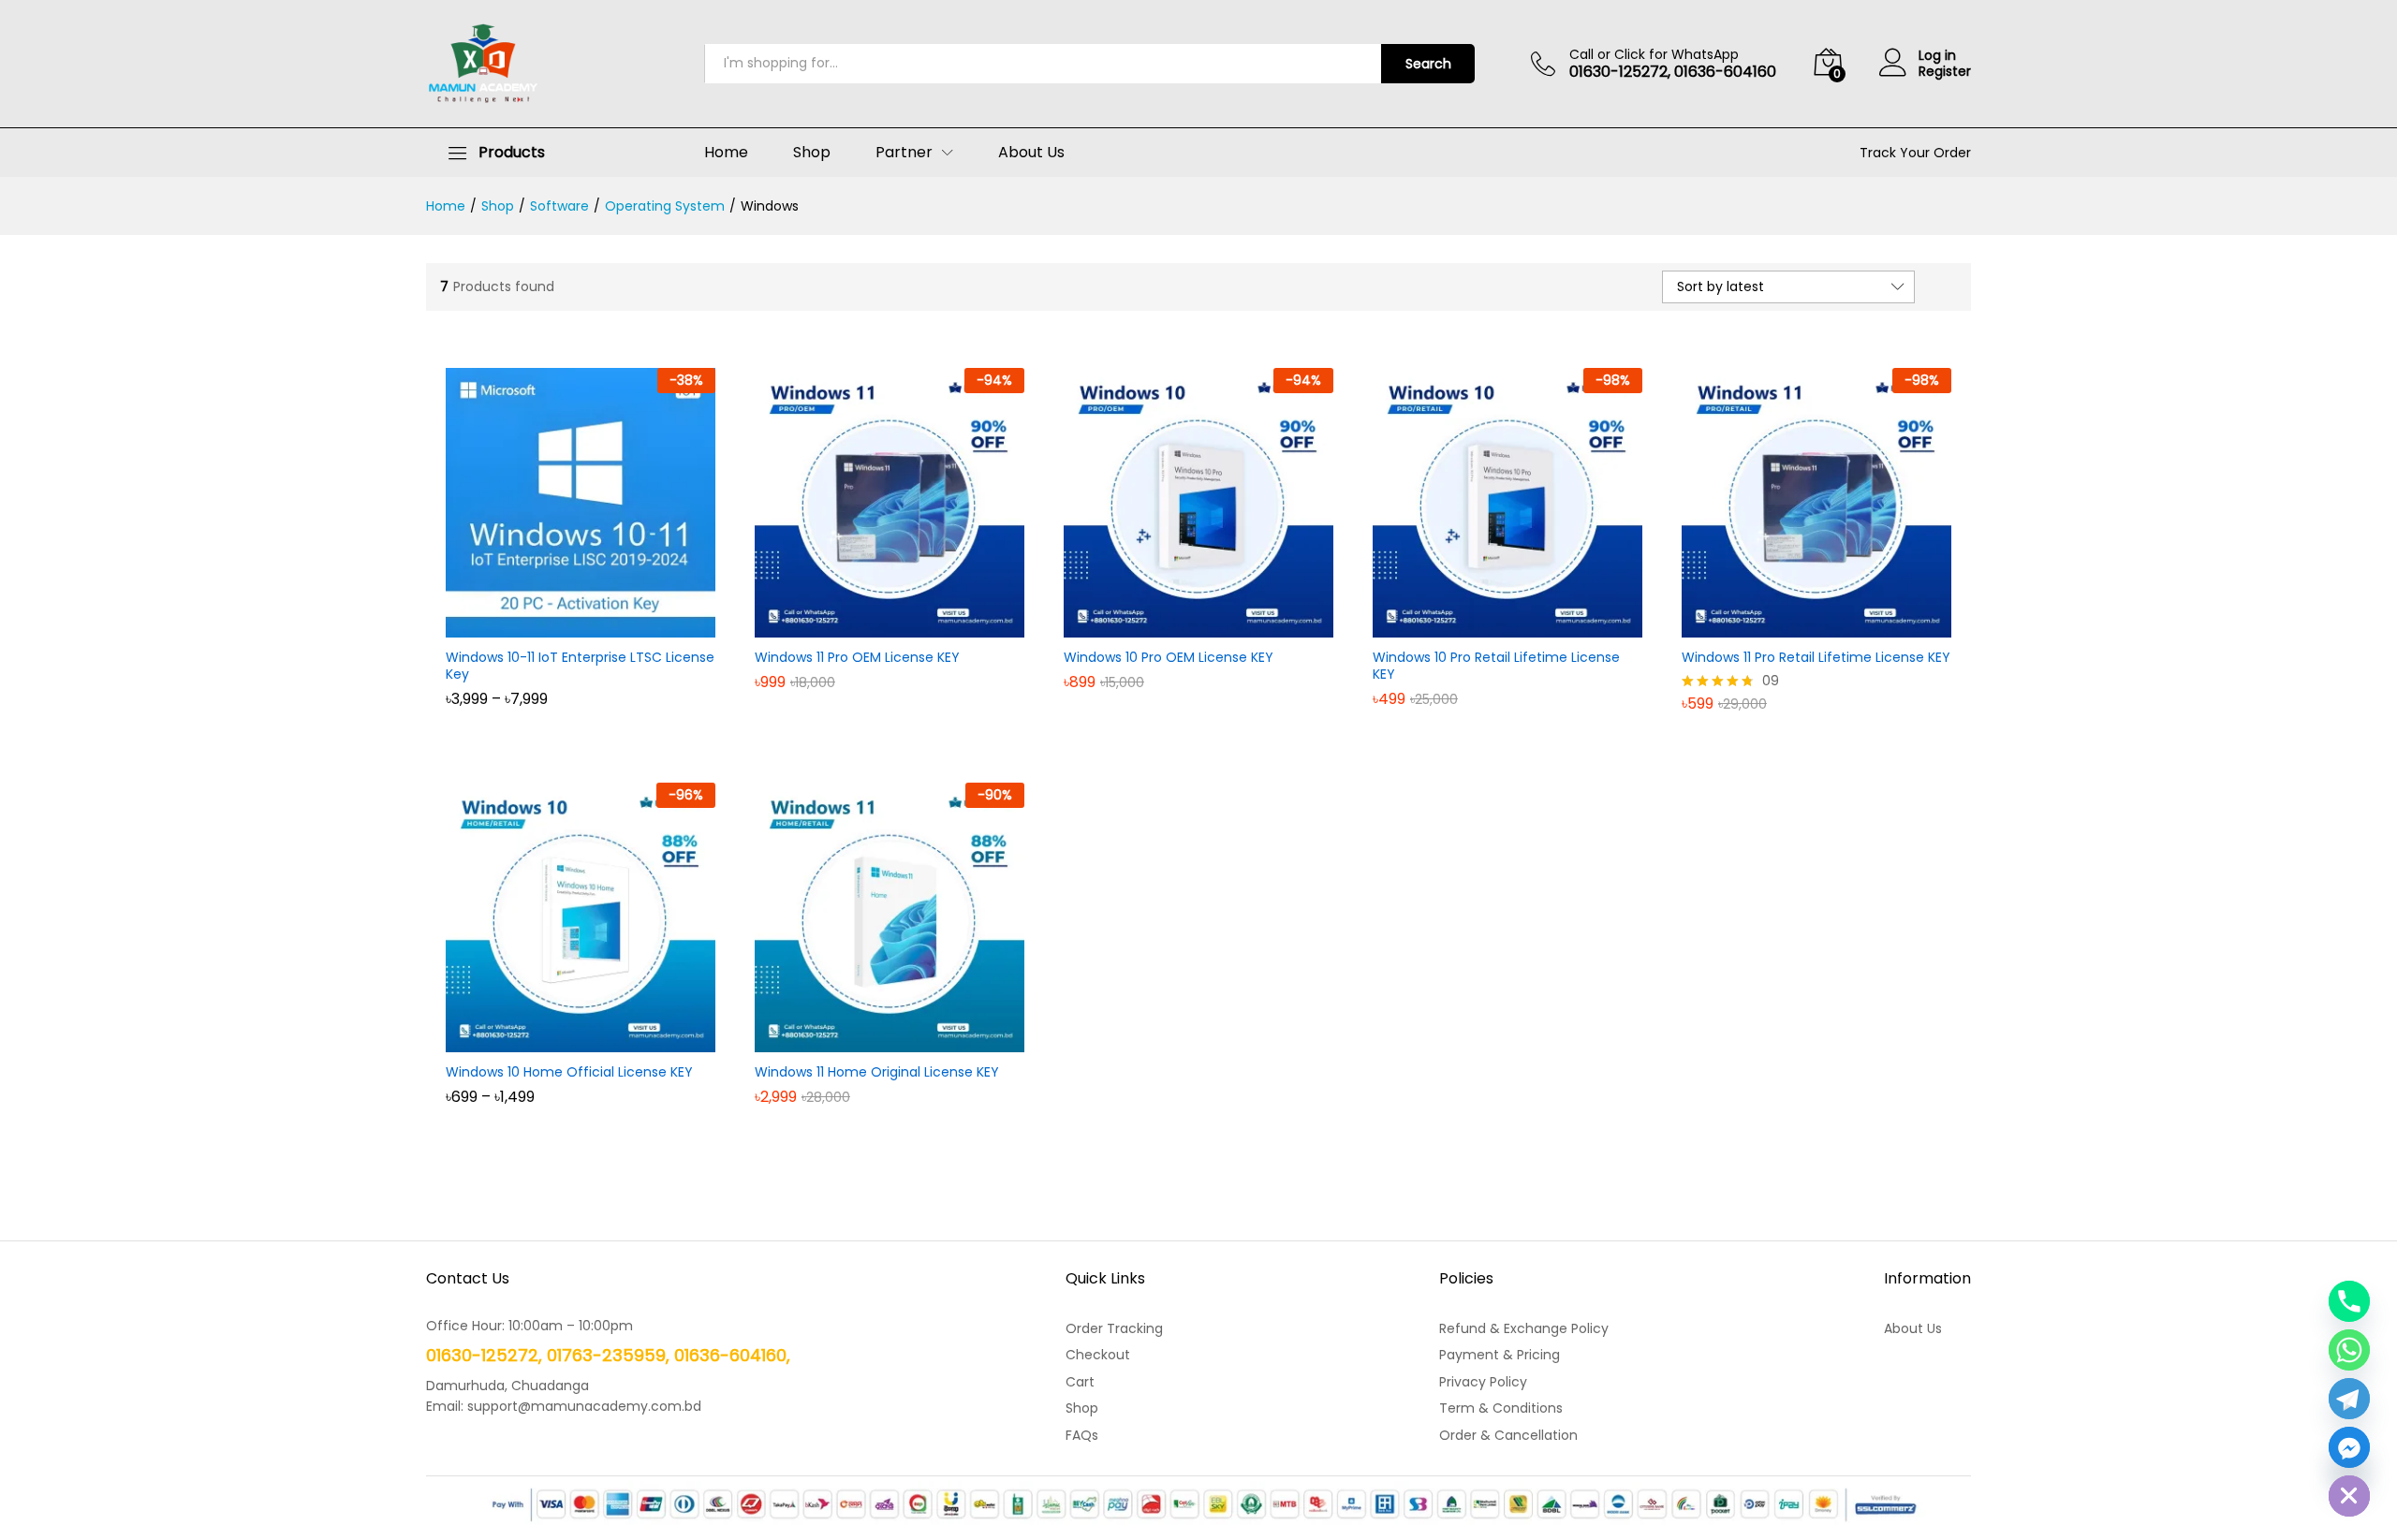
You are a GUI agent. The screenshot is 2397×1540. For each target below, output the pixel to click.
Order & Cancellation (1508, 1435)
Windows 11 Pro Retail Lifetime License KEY (1816, 657)
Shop (812, 153)
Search (1428, 64)
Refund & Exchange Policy (1524, 1328)
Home (726, 153)
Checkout (1098, 1355)
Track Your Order (1915, 153)
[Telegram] (2349, 1399)
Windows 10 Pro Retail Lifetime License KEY (1496, 666)
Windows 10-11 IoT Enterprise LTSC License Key (580, 666)
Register (1945, 72)
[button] (868, 626)
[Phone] (2349, 1301)
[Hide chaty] (2349, 1496)
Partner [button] (904, 153)
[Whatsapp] (2349, 1350)
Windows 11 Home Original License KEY (877, 1072)
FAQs (1082, 1435)
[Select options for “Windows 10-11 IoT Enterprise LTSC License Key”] (559, 626)
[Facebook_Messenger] (2349, 1447)
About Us (1031, 153)
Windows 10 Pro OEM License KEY (1169, 657)
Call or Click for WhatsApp (1654, 55)
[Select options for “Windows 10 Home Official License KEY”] (559, 1041)
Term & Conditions (1501, 1408)
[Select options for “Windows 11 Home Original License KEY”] (868, 1041)
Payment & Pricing (1500, 1355)
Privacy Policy (1483, 1382)
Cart (1080, 1382)
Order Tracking (1114, 1328)
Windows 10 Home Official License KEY (569, 1072)
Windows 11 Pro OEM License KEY (857, 657)
